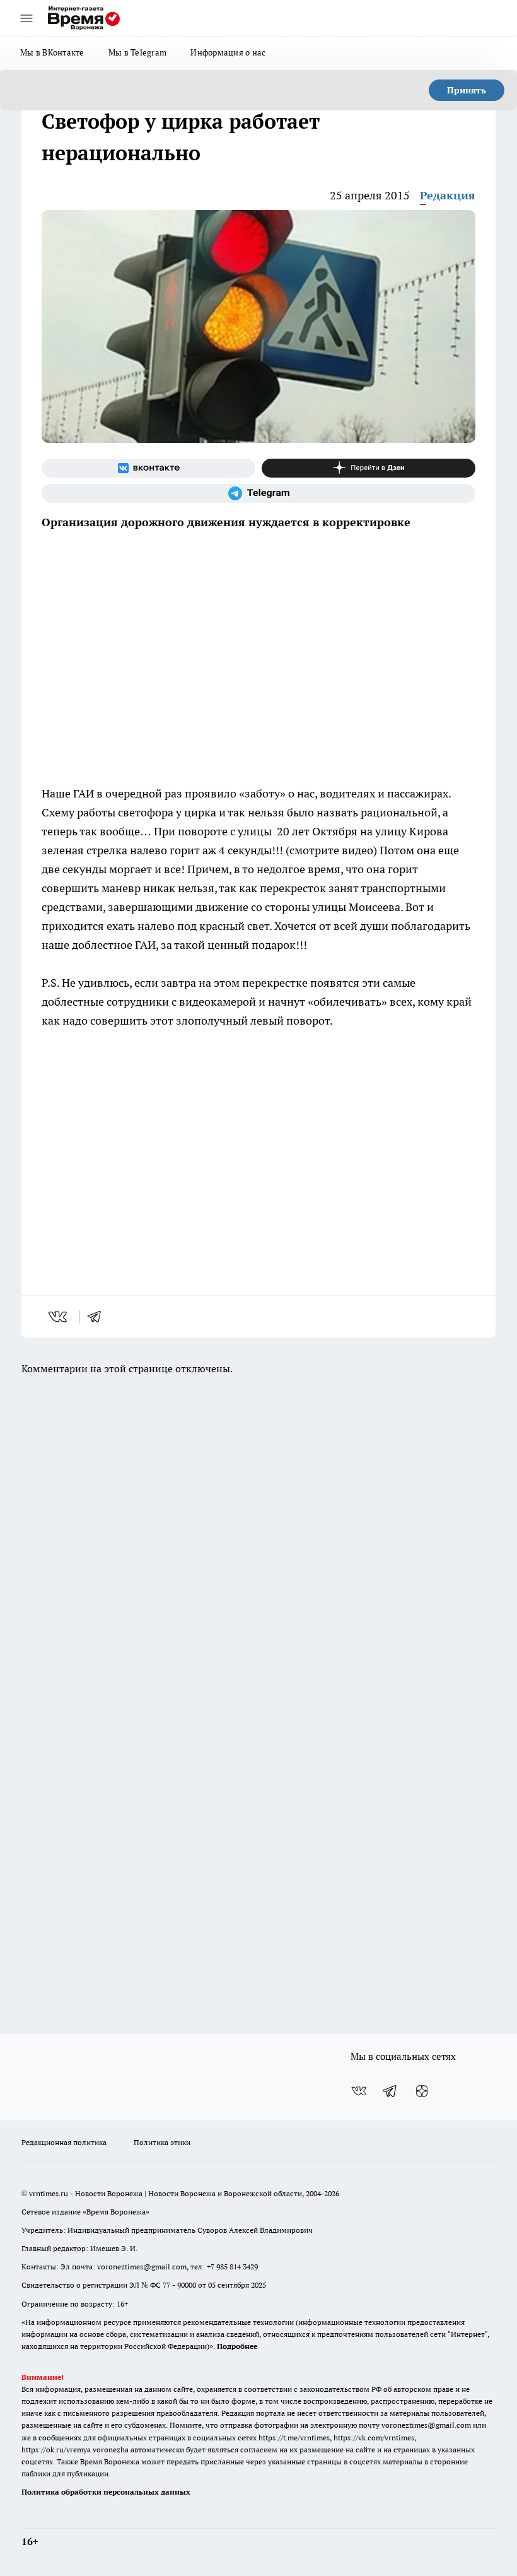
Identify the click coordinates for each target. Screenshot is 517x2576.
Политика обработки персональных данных (106, 2492)
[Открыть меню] (26, 18)
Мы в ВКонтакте (52, 52)
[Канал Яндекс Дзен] (369, 468)
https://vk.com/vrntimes (374, 2438)
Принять (467, 90)
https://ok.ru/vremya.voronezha (75, 2450)
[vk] (59, 1317)
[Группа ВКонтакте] (148, 468)
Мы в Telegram (138, 52)
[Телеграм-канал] (258, 493)
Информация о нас (228, 52)
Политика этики (162, 2142)
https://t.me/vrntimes (294, 2438)
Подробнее (237, 2346)
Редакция (448, 195)
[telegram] (98, 1317)
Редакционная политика (64, 2142)
